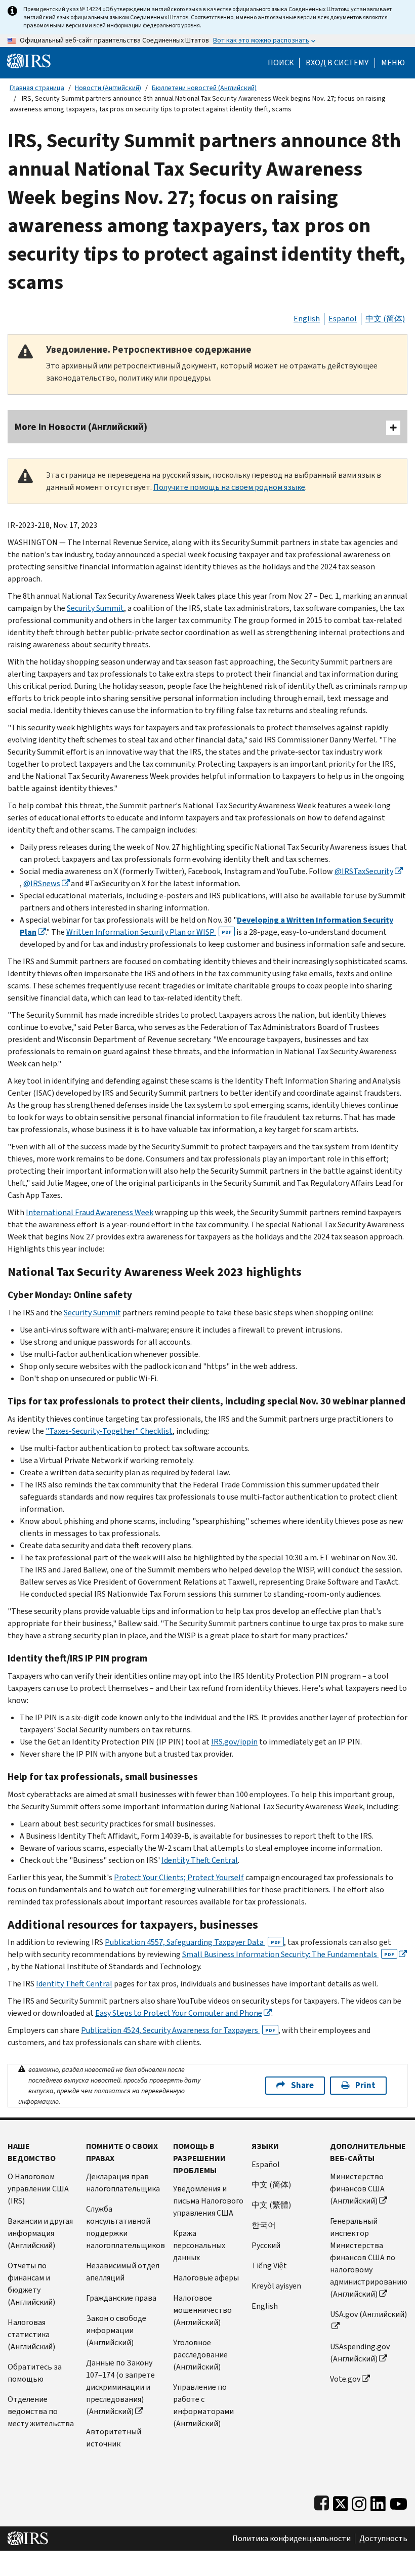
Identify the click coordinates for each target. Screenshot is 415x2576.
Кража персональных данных (199, 2245)
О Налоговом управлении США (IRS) (38, 2189)
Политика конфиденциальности (292, 2539)
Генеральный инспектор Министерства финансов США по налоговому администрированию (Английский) (369, 2257)
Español (343, 319)
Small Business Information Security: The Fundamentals (288, 1954)
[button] (337, 63)
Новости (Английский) (108, 88)
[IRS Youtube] (399, 2501)
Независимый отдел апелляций (123, 2272)
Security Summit (95, 608)
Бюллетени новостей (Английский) (204, 88)
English (307, 319)
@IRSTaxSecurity (364, 871)
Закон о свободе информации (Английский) (116, 2330)
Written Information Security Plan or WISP (149, 932)
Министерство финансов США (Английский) (357, 2189)
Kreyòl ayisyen (276, 2286)
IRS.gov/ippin (234, 1742)
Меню (393, 63)
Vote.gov (345, 2379)
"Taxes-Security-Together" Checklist (109, 1431)
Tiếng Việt (269, 2266)
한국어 (264, 2225)
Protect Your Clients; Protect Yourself (179, 1877)
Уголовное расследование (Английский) (200, 2355)
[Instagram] (359, 2501)
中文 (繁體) (271, 2205)
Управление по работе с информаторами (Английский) (203, 2405)
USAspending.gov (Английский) (360, 2353)
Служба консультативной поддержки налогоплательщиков (126, 2227)
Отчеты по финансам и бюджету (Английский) (31, 2284)
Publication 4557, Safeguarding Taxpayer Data (193, 1942)
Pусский (266, 2245)
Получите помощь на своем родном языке (229, 487)
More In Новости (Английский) (81, 427)
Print (365, 2085)
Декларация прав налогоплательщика (123, 2183)
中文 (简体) (385, 319)
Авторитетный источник (114, 2438)
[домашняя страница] (29, 60)
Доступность (383, 2539)
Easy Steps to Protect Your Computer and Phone (179, 2013)
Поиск (281, 63)
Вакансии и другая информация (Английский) (40, 2233)
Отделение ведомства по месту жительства (41, 2411)
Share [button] (302, 2085)
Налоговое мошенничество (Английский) (202, 2310)
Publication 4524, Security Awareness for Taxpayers (178, 2030)
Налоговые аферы (206, 2278)
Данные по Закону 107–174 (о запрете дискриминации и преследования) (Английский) (120, 2387)
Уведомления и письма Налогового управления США (208, 2201)
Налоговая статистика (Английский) (31, 2334)
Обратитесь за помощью (35, 2373)
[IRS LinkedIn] (378, 2501)
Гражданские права (121, 2298)
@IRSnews (42, 883)
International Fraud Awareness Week (90, 1212)
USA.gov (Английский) (368, 2314)
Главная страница (37, 88)
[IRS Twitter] (341, 2501)
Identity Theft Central (200, 1860)
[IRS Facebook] (322, 2501)
